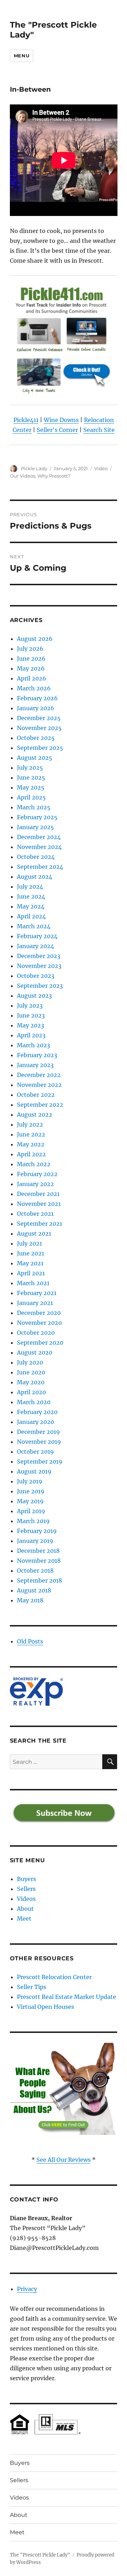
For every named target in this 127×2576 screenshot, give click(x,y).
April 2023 (31, 1035)
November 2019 (39, 1442)
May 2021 (30, 1263)
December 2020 (39, 1313)
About (25, 1909)
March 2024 (34, 926)
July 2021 (29, 1243)
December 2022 (39, 1075)
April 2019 (31, 1511)
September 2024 (40, 867)
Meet (24, 1919)
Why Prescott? (54, 476)
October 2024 (36, 857)
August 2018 (34, 1590)
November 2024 (39, 847)
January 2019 (35, 1541)
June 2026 (31, 659)
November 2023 (39, 966)
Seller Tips (32, 1987)
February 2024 (37, 936)
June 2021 (31, 1253)
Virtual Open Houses (46, 2007)
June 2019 (31, 1491)
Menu (22, 56)
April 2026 (32, 678)
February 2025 (37, 817)
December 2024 (39, 837)
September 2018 (40, 1580)
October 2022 (36, 1095)
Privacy (27, 2289)
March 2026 (34, 688)
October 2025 (36, 738)
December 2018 (38, 1551)
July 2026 (30, 649)
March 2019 (33, 1521)
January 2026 (36, 708)
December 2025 (39, 718)
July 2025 (30, 768)
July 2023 (30, 1005)
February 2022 (37, 1174)
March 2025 (34, 807)
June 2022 (31, 1134)
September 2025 (40, 748)
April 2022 (31, 1154)
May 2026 (31, 668)
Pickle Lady (34, 468)
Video (101, 468)
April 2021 (31, 1273)
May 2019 (30, 1501)
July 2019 (30, 1481)
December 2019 (38, 1432)
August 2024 (35, 877)
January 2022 (35, 1184)
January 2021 (35, 1303)
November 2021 (39, 1204)
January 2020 (35, 1422)
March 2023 (34, 1045)
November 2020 (39, 1323)
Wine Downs (61, 420)
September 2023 (40, 986)
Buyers (26, 1879)
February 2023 (37, 1055)
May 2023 (31, 1025)
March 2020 (34, 1402)
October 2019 (35, 1452)
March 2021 (33, 1283)
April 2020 (31, 1392)
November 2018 (39, 1561)
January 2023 (35, 1065)
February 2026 (37, 698)
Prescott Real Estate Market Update (66, 1997)
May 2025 (31, 787)
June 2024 (31, 896)
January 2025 (35, 827)
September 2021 (40, 1224)
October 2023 (36, 976)
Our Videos (23, 476)
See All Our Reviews (64, 2160)
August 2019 (34, 1471)
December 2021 (38, 1194)
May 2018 (30, 1600)
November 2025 (39, 728)
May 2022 (31, 1144)
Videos (26, 1899)
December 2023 (39, 956)
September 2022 (40, 1105)
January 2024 (35, 946)
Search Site (99, 430)
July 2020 (30, 1362)
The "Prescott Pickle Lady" (40, 2555)
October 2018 (35, 1571)
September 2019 (40, 1461)
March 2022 (34, 1164)
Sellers (26, 1889)
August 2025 (35, 758)
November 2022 (39, 1085)
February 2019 (37, 1531)
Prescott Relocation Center (54, 1977)
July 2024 (30, 887)
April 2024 (31, 916)
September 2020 (40, 1343)
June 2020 (31, 1372)
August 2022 (35, 1115)
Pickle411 (26, 420)
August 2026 (35, 639)
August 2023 (34, 996)
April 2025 (31, 797)
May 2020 (31, 1382)
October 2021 (35, 1214)
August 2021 (34, 1233)
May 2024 (31, 906)
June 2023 (31, 1015)
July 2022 (30, 1124)
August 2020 (35, 1352)
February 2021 (37, 1293)
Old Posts (30, 1641)
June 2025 (31, 777)
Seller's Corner (57, 430)
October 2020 (36, 1333)
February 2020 (37, 1412)
